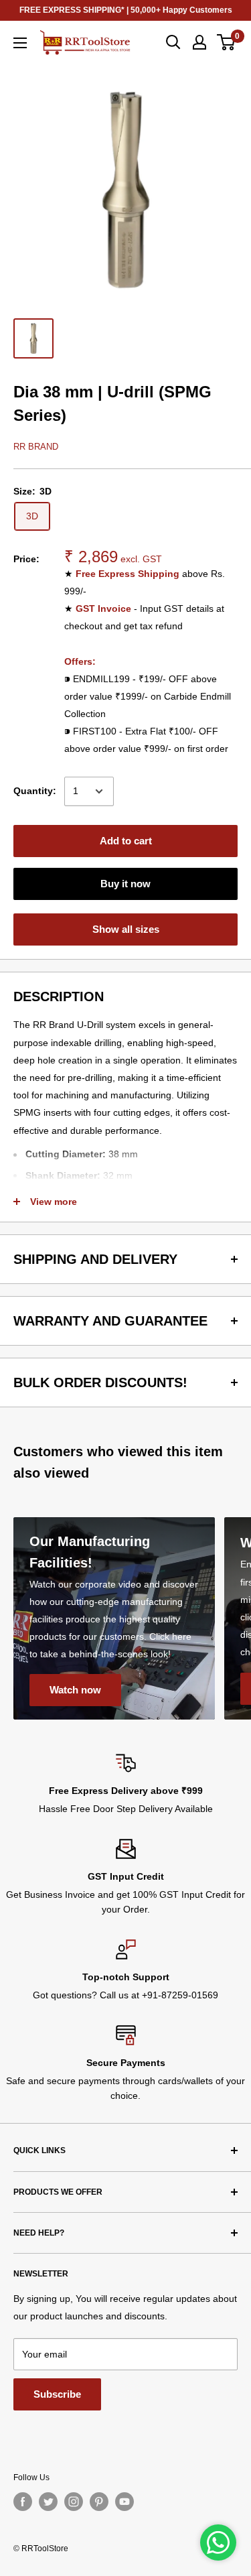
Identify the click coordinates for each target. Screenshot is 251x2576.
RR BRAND (36, 447)
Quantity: (35, 791)
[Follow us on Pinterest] (99, 2502)
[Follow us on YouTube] (124, 2502)
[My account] (199, 42)
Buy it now (125, 884)
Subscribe (57, 2394)
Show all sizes (126, 929)
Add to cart (126, 841)
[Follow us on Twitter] (48, 2502)
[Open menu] (20, 43)
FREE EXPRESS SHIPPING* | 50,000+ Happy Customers (126, 10)
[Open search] (173, 42)
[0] (227, 42)
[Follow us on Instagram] (74, 2502)
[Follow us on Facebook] (23, 2502)
